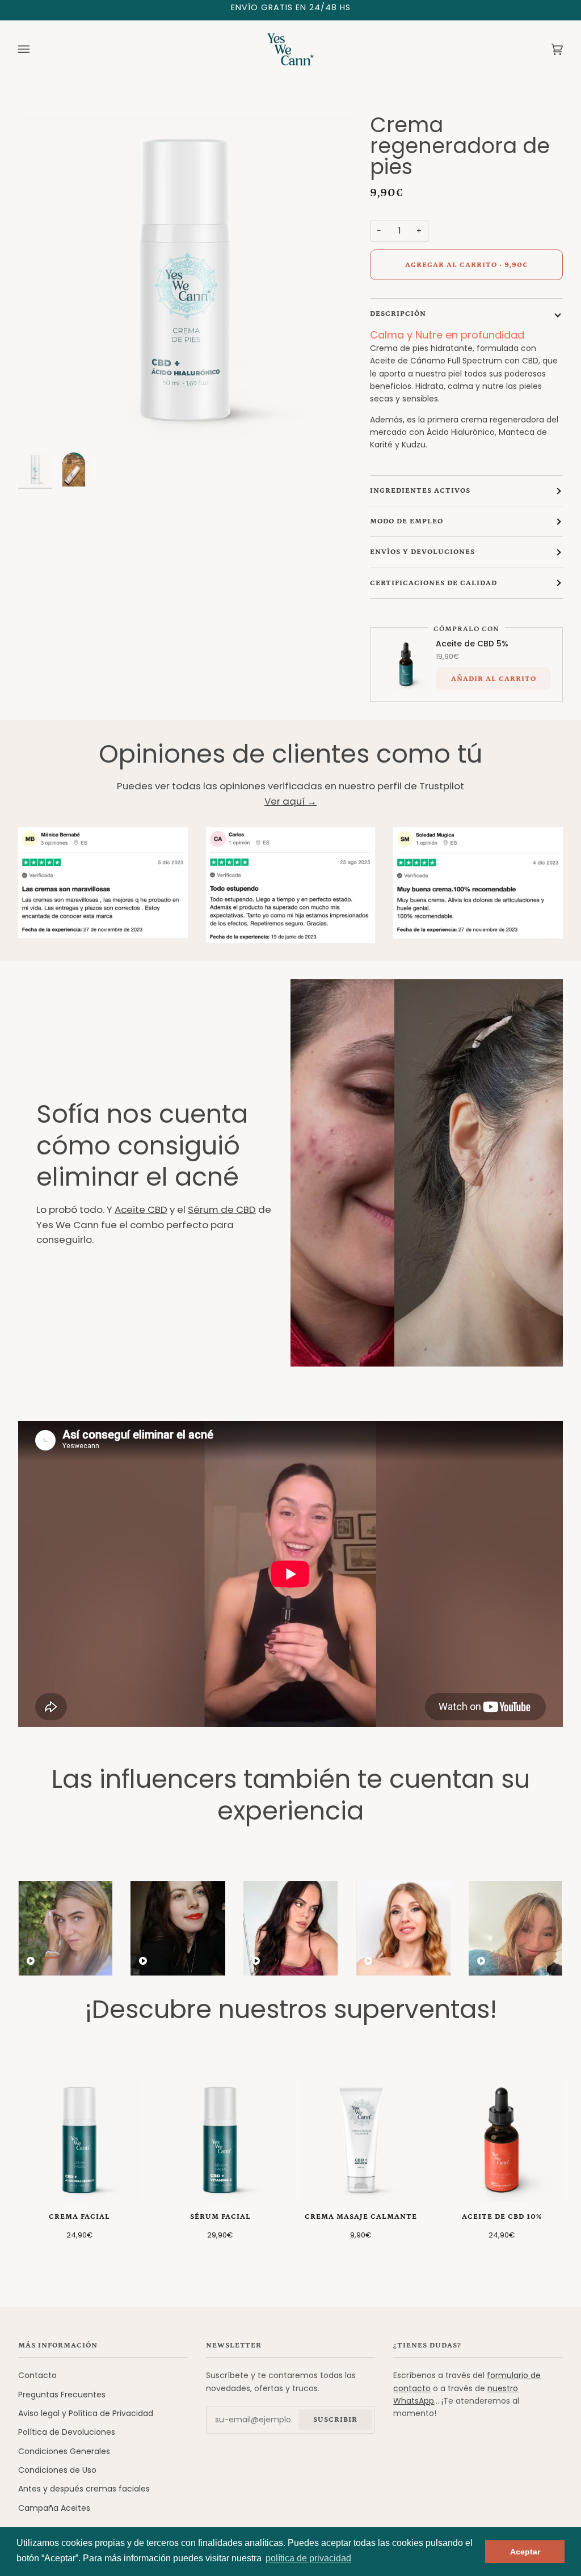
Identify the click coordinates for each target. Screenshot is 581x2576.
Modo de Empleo (407, 521)
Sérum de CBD (222, 1209)
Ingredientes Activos (420, 491)
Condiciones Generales (64, 2451)
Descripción (398, 314)
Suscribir (335, 2420)
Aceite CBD (141, 1209)
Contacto (37, 2375)
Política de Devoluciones (67, 2432)
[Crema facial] (79, 2141)
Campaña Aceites (54, 2508)
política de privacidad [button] (308, 2558)
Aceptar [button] (525, 2552)
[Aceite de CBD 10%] (502, 2141)
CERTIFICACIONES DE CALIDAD (433, 583)
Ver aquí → (290, 801)
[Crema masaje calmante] (361, 2141)
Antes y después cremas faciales (84, 2489)
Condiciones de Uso (57, 2470)
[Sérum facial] (220, 2141)
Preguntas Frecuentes (62, 2395)
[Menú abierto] (35, 49)
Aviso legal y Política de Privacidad (86, 2413)
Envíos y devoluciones (422, 552)
